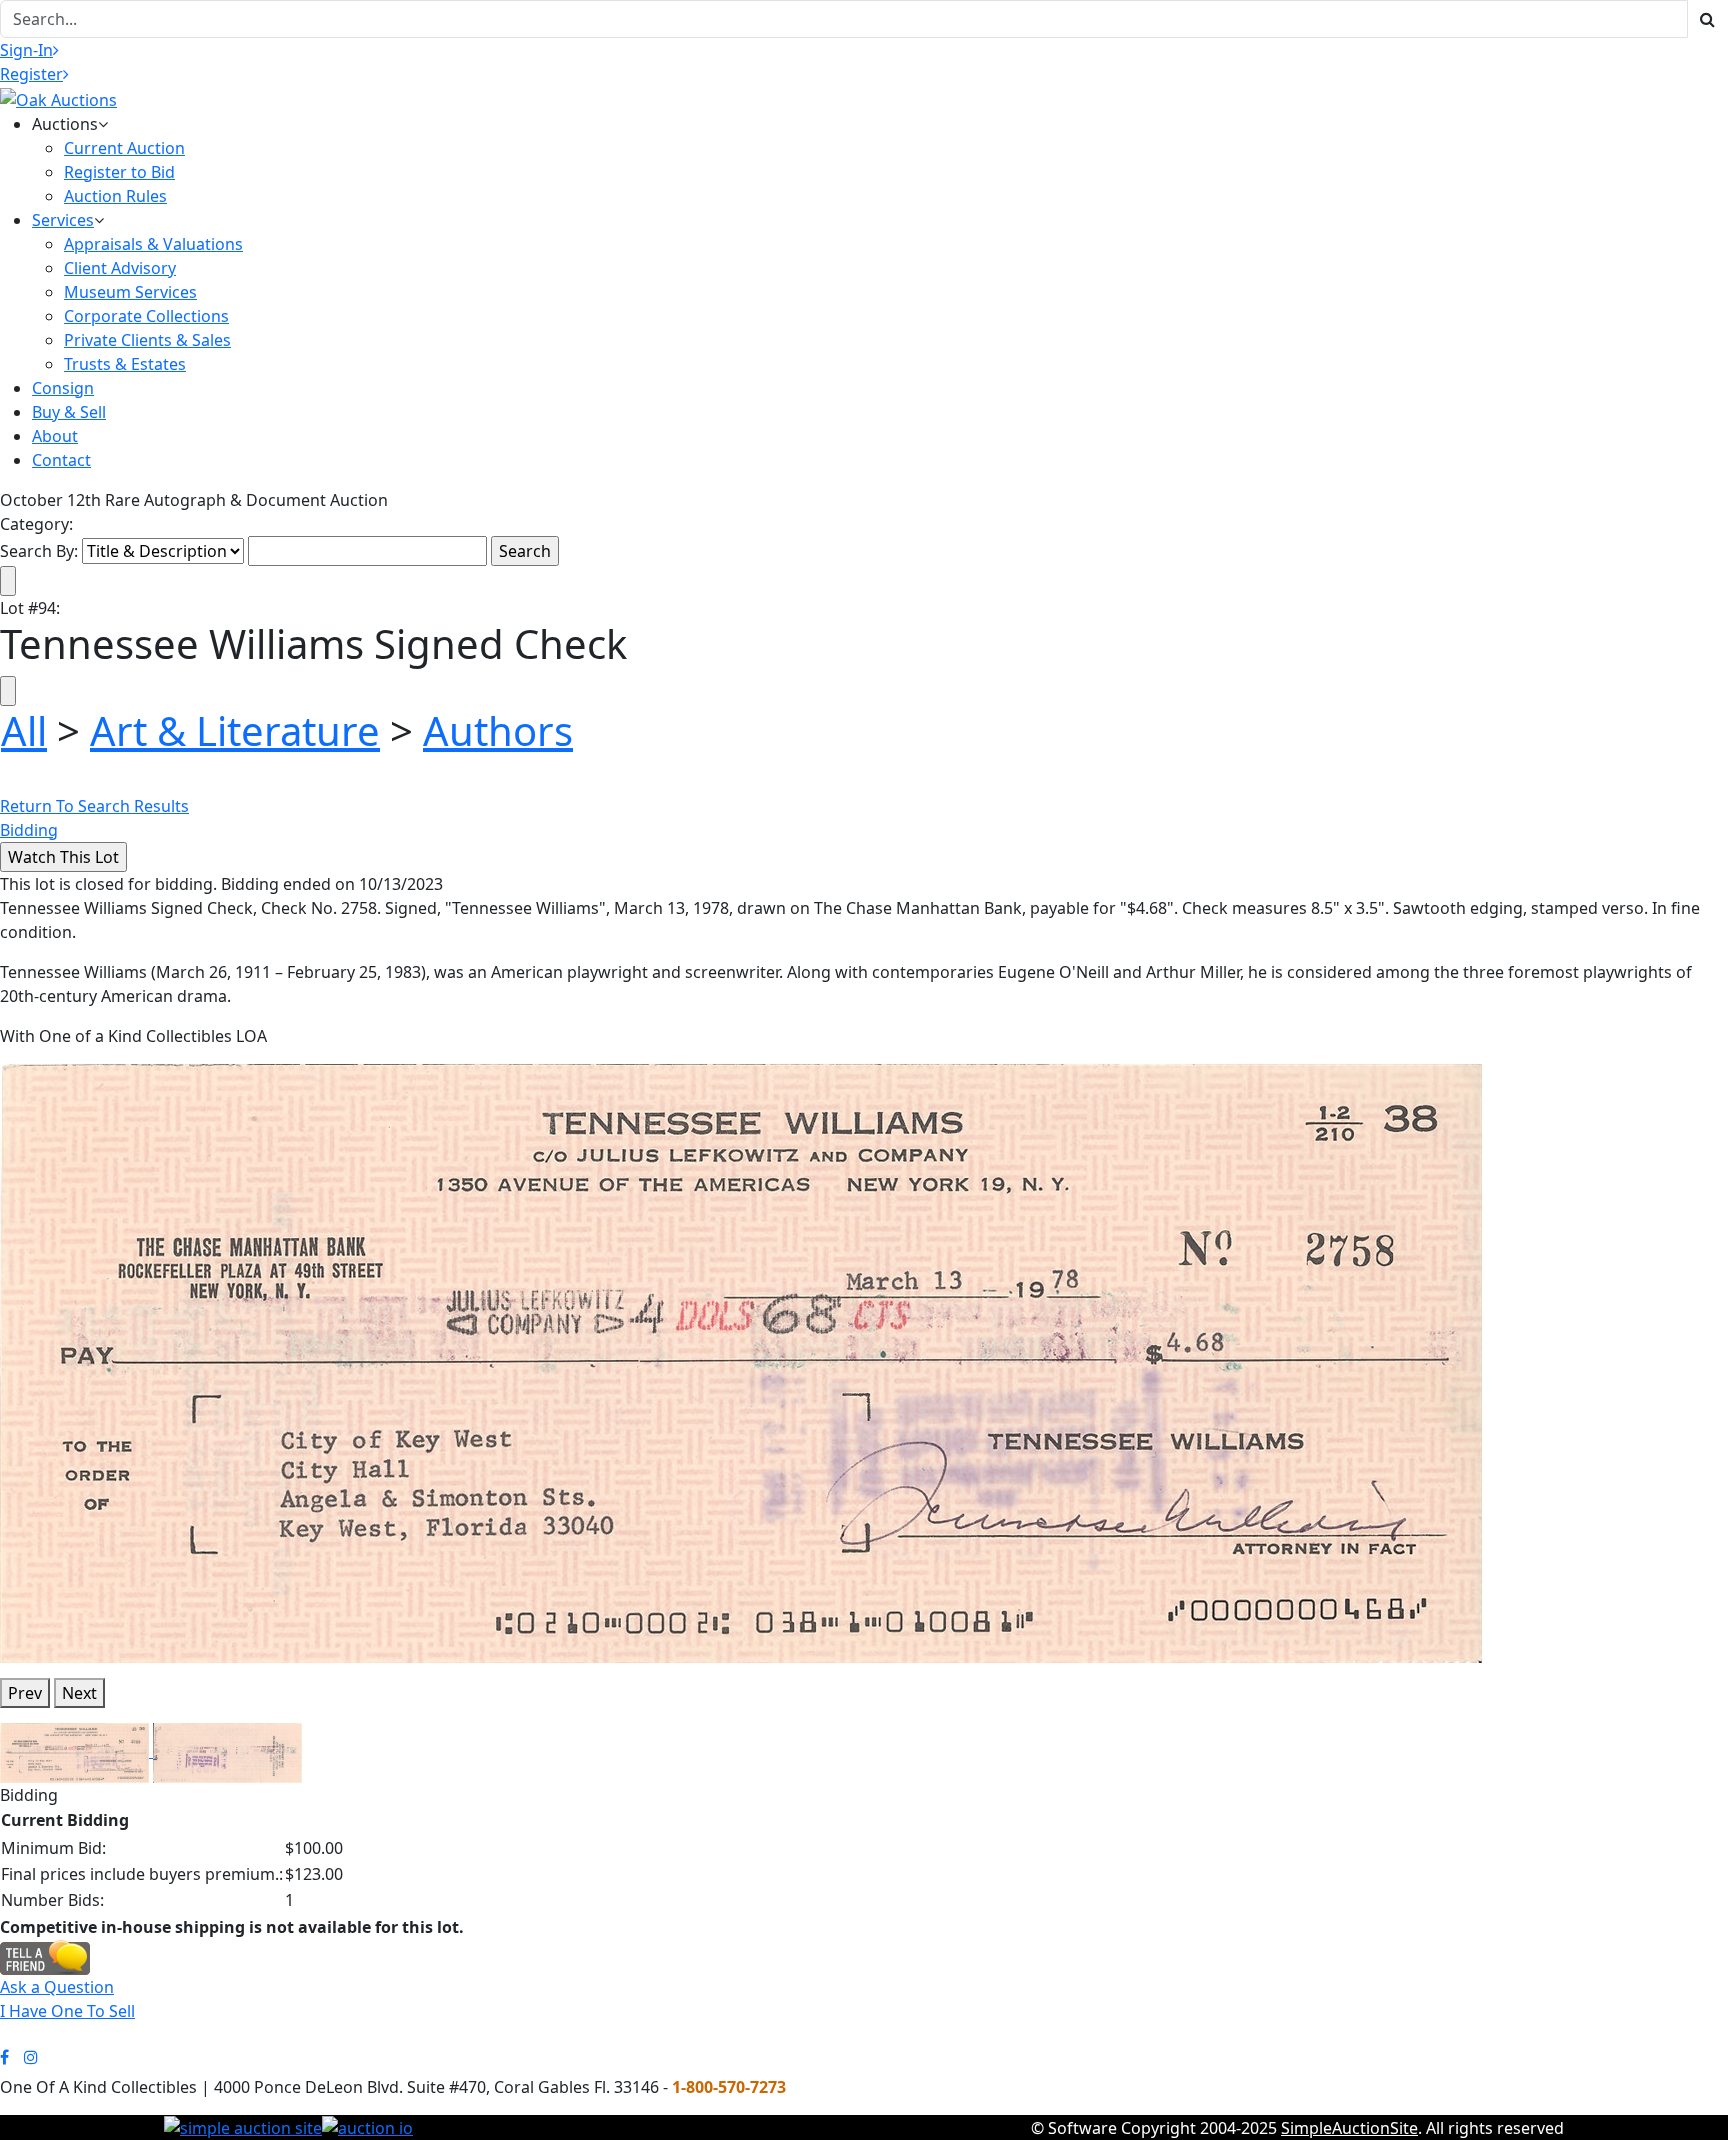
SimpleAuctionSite (1349, 2128)
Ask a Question (57, 1987)
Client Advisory (120, 268)
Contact (61, 460)
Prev (25, 1693)
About (55, 436)
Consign (63, 388)
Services (63, 220)
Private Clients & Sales (147, 340)
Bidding (29, 830)
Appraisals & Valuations (153, 244)
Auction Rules (115, 196)
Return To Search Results (94, 806)
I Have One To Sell (67, 2011)
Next (79, 1693)
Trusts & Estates (125, 364)
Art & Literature (235, 730)
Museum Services (130, 292)
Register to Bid (119, 172)
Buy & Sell (69, 412)
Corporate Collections (146, 316)
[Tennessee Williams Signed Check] (741, 1362)
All (24, 730)
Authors (498, 730)
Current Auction (124, 148)
